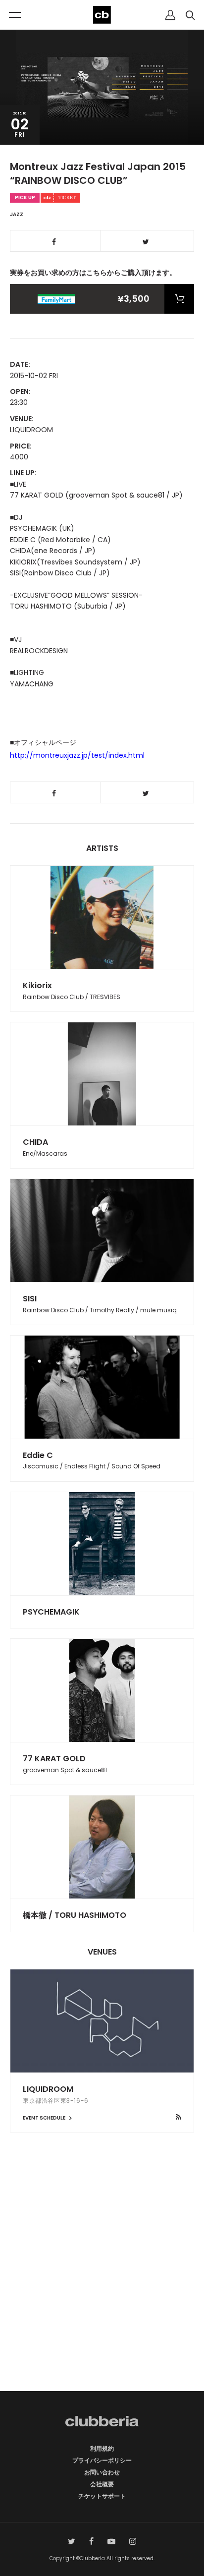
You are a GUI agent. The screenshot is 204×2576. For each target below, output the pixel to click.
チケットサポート (102, 2496)
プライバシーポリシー (102, 2460)
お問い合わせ (102, 2472)
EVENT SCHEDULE (45, 2118)
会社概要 (102, 2484)
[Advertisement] (102, 2279)
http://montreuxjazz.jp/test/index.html (77, 755)
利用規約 (102, 2448)
